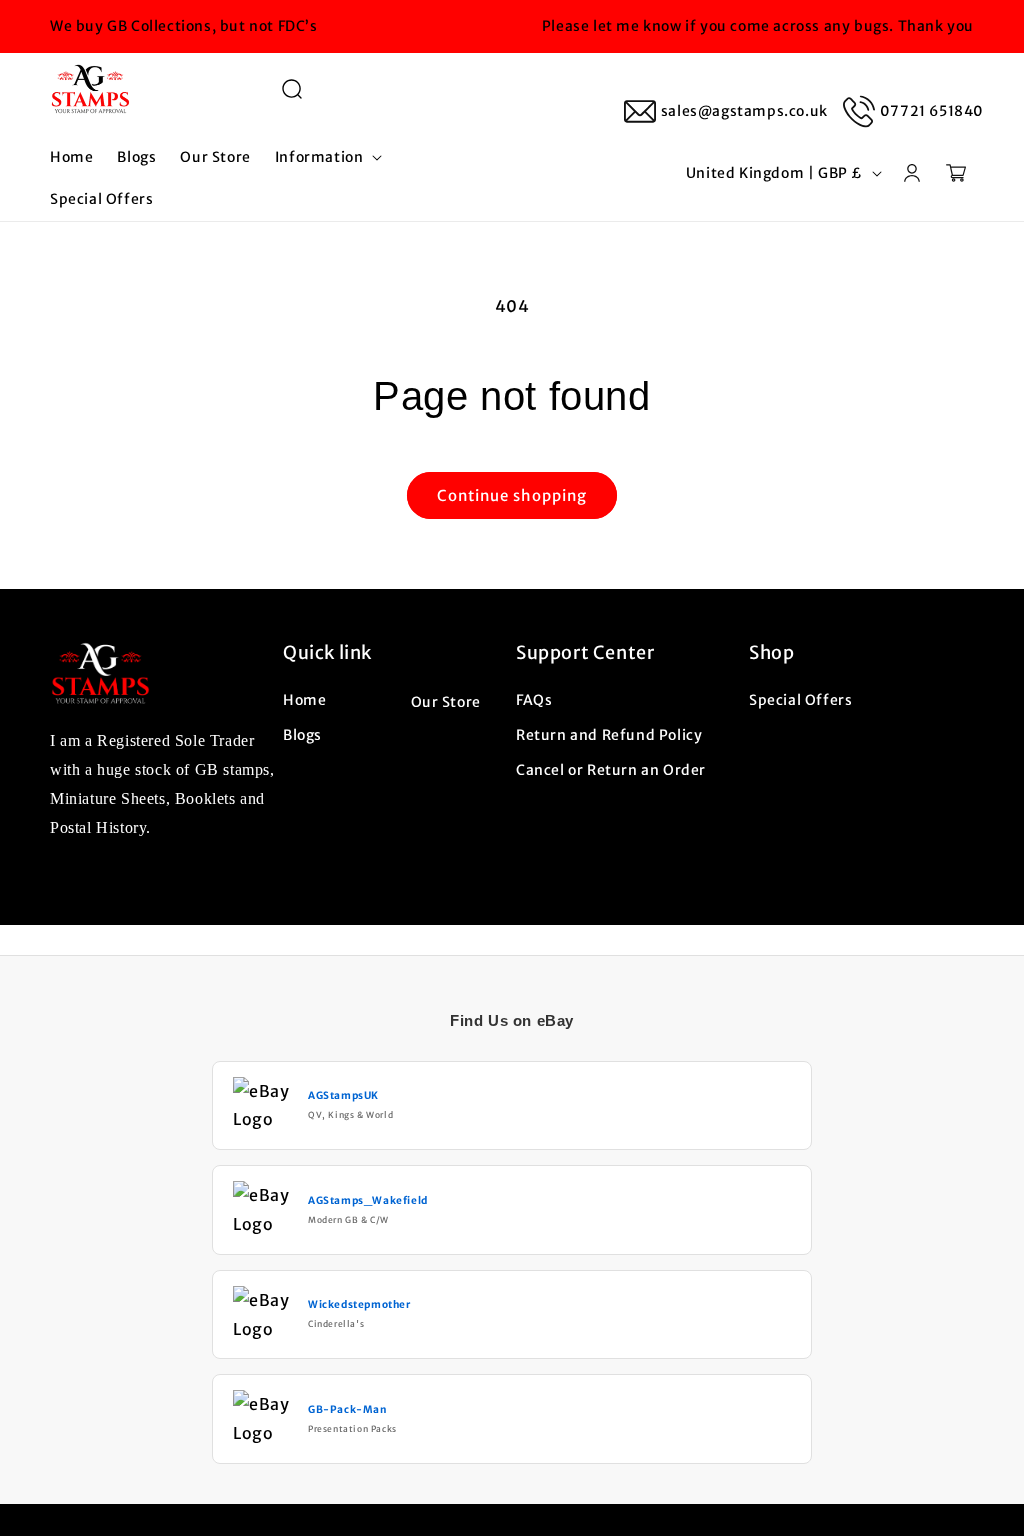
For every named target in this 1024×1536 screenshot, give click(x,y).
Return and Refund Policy (609, 735)
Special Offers (800, 700)
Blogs (302, 735)
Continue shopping (512, 495)
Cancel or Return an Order (611, 770)
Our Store (446, 702)
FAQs (534, 700)
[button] (292, 89)
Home (304, 700)
